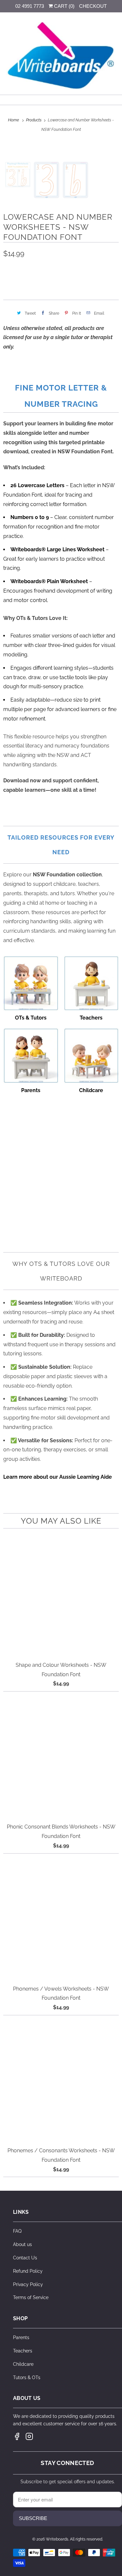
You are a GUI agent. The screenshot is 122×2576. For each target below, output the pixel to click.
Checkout (93, 6)
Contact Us (25, 2258)
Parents (21, 2337)
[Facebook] (17, 2436)
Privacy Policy (28, 2284)
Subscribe (33, 2518)
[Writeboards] (61, 56)
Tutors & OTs (27, 2377)
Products (34, 120)
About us (22, 2244)
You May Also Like (61, 1521)
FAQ (17, 2231)
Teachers (23, 2351)
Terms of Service (31, 2297)
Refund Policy (28, 2271)
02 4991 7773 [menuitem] (30, 6)
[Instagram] (29, 2436)
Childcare (23, 2364)
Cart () (64, 6)
